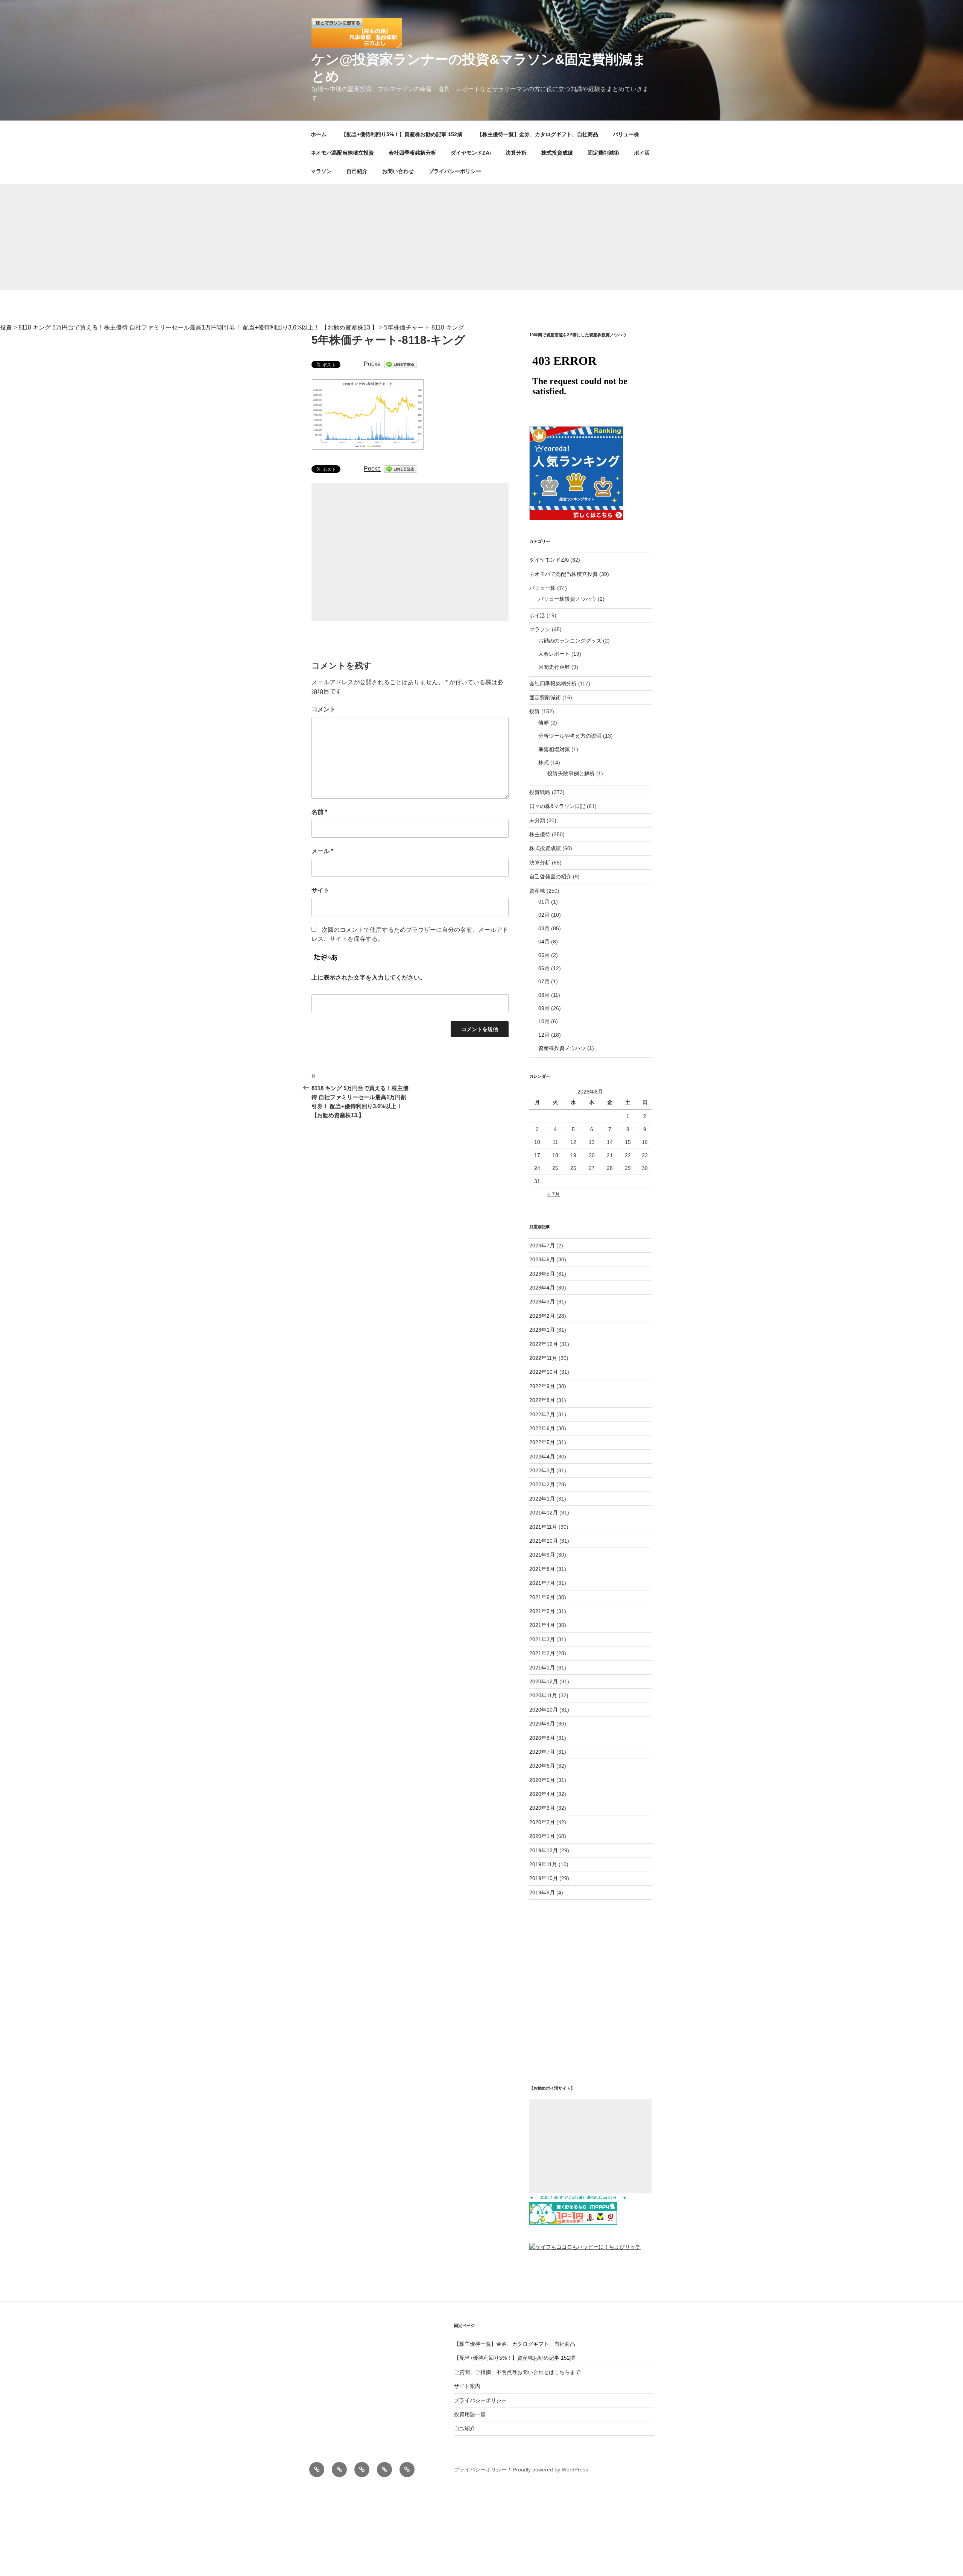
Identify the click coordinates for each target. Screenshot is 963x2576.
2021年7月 (542, 1583)
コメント (324, 709)
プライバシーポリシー (455, 171)
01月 (544, 902)
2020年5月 (542, 1780)
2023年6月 (542, 1259)
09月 (544, 1008)
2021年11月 (543, 1527)
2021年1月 (542, 1668)
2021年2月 (542, 1653)
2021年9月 (542, 1555)
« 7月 (554, 1194)
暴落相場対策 (554, 749)
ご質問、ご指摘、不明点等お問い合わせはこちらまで (517, 2372)
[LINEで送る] (401, 364)
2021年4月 (542, 1625)
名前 (319, 812)
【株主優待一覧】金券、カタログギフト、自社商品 (538, 134)
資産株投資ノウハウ (562, 1048)
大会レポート (554, 654)
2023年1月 (542, 1330)
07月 (544, 981)
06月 (544, 968)
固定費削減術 (603, 153)
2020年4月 (542, 1794)
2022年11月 (543, 1358)
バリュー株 (626, 134)
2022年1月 (542, 1499)
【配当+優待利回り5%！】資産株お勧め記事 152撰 (402, 134)
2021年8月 (542, 1569)
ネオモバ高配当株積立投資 (342, 153)
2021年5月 (542, 1611)
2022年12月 (544, 1344)
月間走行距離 (554, 667)
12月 (544, 1035)
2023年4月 (542, 1288)
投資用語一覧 (470, 2414)
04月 (544, 942)
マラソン (321, 171)
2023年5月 (542, 1274)
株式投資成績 (557, 153)
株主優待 (540, 834)
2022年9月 (542, 1386)
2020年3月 (542, 1808)
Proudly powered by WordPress (550, 2470)
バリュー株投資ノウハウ (567, 599)
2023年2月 (542, 1316)
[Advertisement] (481, 237)
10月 (544, 1021)
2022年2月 (542, 1484)
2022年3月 (542, 1470)
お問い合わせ (398, 171)
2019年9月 (542, 1893)
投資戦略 (540, 792)
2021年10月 (544, 1541)
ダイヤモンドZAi (471, 153)
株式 (544, 762)
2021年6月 (542, 1597)
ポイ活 (642, 153)
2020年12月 (544, 1681)
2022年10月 (544, 1372)
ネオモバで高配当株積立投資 (564, 574)
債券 (544, 723)
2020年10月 (544, 1710)
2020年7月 (542, 1752)
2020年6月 (542, 1766)
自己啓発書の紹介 (550, 876)
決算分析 (516, 153)
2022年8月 (542, 1400)
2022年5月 (542, 1442)
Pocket (373, 364)
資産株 (537, 891)
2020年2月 (542, 1822)
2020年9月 (542, 1724)
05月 (544, 955)
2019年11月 (543, 1864)
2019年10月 (544, 1878)
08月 (544, 995)
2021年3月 (542, 1639)
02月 (544, 915)
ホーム (319, 134)
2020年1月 (542, 1836)
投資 (535, 711)
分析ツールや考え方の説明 (570, 736)
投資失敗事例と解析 (571, 773)
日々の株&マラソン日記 (557, 806)
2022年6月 (542, 1428)
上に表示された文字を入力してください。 (369, 977)
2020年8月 (542, 1738)
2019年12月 (544, 1850)
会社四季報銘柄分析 (412, 153)
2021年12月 (544, 1513)
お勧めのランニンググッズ (570, 641)
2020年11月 (543, 1695)
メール (322, 851)
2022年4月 (542, 1457)
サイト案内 (467, 2386)
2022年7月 (542, 1414)
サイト (320, 890)
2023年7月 (542, 1245)
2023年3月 (542, 1302)
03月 (544, 928)
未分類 (537, 820)
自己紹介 (357, 171)
